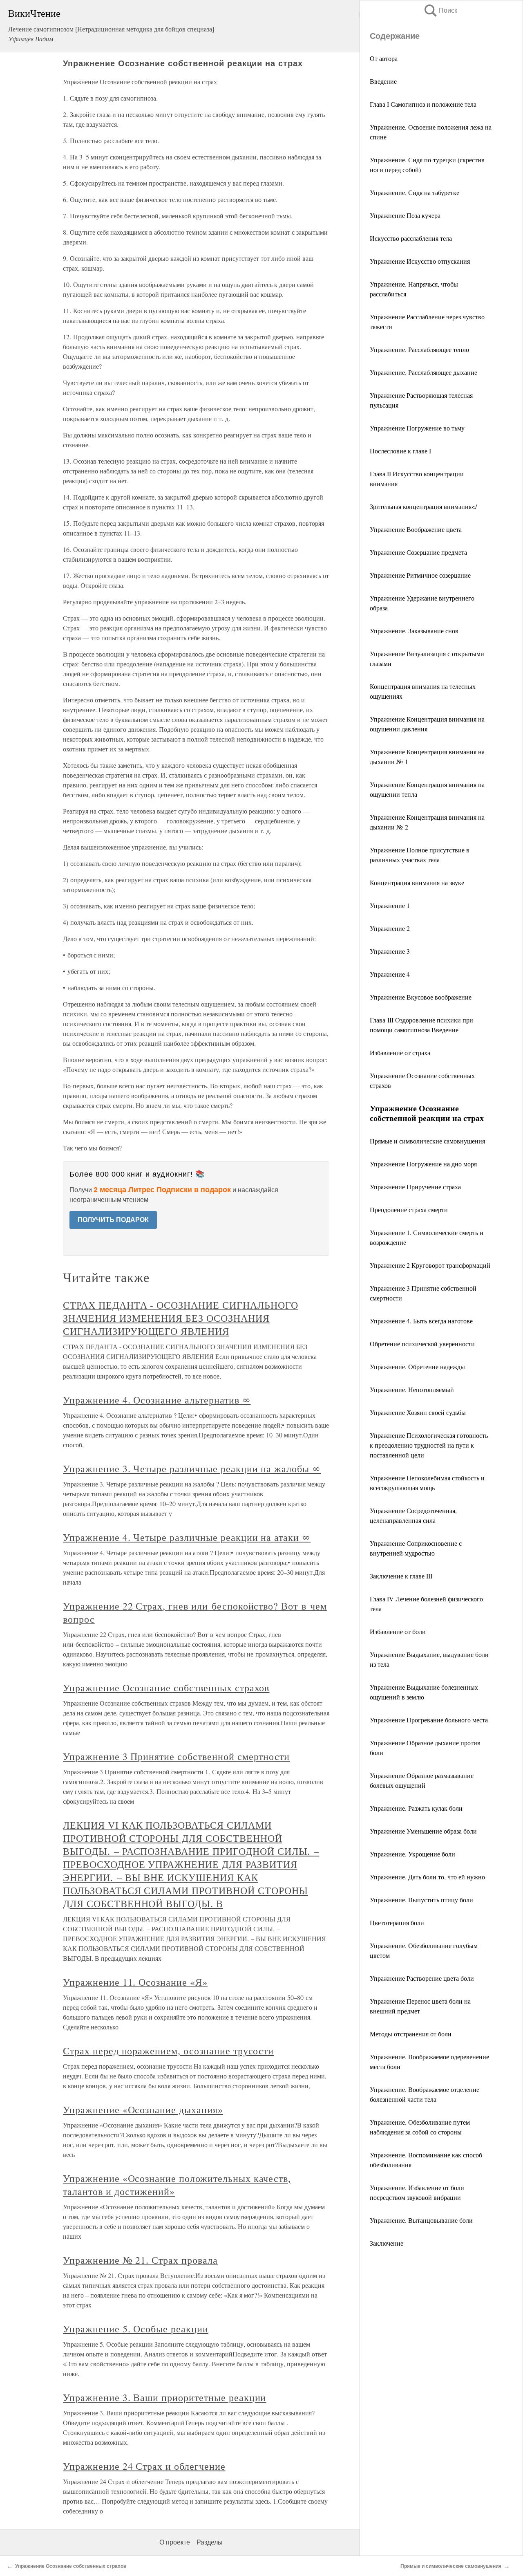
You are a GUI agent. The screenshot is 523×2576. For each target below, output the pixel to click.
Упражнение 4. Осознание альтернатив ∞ (157, 1400)
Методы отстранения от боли (411, 2034)
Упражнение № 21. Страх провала (140, 2260)
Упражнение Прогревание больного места (429, 1720)
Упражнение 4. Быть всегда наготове (421, 1321)
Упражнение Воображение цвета (416, 529)
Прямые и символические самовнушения (427, 1141)
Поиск (440, 10)
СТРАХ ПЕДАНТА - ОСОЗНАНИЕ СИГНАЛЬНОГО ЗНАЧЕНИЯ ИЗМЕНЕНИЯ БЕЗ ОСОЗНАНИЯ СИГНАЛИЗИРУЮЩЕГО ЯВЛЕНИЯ (181, 1318)
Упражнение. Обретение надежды (417, 1366)
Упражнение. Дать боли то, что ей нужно (427, 1877)
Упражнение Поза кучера (405, 215)
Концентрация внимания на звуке (417, 882)
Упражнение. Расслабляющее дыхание (424, 372)
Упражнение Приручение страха (415, 1187)
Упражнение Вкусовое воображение (421, 997)
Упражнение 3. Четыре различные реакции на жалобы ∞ (192, 1468)
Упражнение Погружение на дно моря (423, 1164)
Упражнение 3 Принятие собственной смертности (176, 1756)
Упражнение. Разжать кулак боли (416, 1808)
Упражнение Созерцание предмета (418, 552)
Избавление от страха (400, 1053)
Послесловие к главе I (400, 451)
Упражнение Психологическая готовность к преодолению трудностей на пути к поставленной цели (429, 1445)
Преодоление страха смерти (409, 1210)
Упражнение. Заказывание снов (414, 631)
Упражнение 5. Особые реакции (136, 2329)
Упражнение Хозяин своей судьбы (418, 1412)
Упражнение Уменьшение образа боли (423, 1831)
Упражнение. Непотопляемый (412, 1389)
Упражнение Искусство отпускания (420, 261)
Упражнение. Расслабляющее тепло (419, 349)
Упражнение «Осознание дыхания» (143, 2110)
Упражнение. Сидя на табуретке (415, 192)
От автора (384, 58)
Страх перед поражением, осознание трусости (168, 2051)
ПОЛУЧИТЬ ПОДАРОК (113, 1220)
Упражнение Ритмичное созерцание (420, 575)
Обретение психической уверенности (422, 1344)
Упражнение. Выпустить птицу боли (421, 1900)
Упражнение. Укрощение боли (412, 1854)
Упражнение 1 (390, 905)
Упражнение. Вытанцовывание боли (421, 2220)
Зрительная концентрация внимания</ (423, 506)
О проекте (175, 2542)
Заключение (387, 2243)
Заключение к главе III (401, 1576)
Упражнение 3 (390, 951)
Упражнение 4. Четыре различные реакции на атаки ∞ (187, 1537)
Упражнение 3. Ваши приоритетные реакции (164, 2397)
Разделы (210, 2542)
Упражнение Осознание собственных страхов (166, 1688)
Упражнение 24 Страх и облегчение (144, 2466)
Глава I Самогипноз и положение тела (423, 104)
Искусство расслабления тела (411, 238)
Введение (383, 81)
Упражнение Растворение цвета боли (422, 1978)
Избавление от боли (398, 1631)
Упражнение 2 (390, 928)
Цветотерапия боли (397, 1922)
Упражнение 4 (390, 974)
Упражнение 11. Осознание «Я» (135, 1982)
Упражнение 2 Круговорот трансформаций (430, 1265)
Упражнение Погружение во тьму (417, 428)
